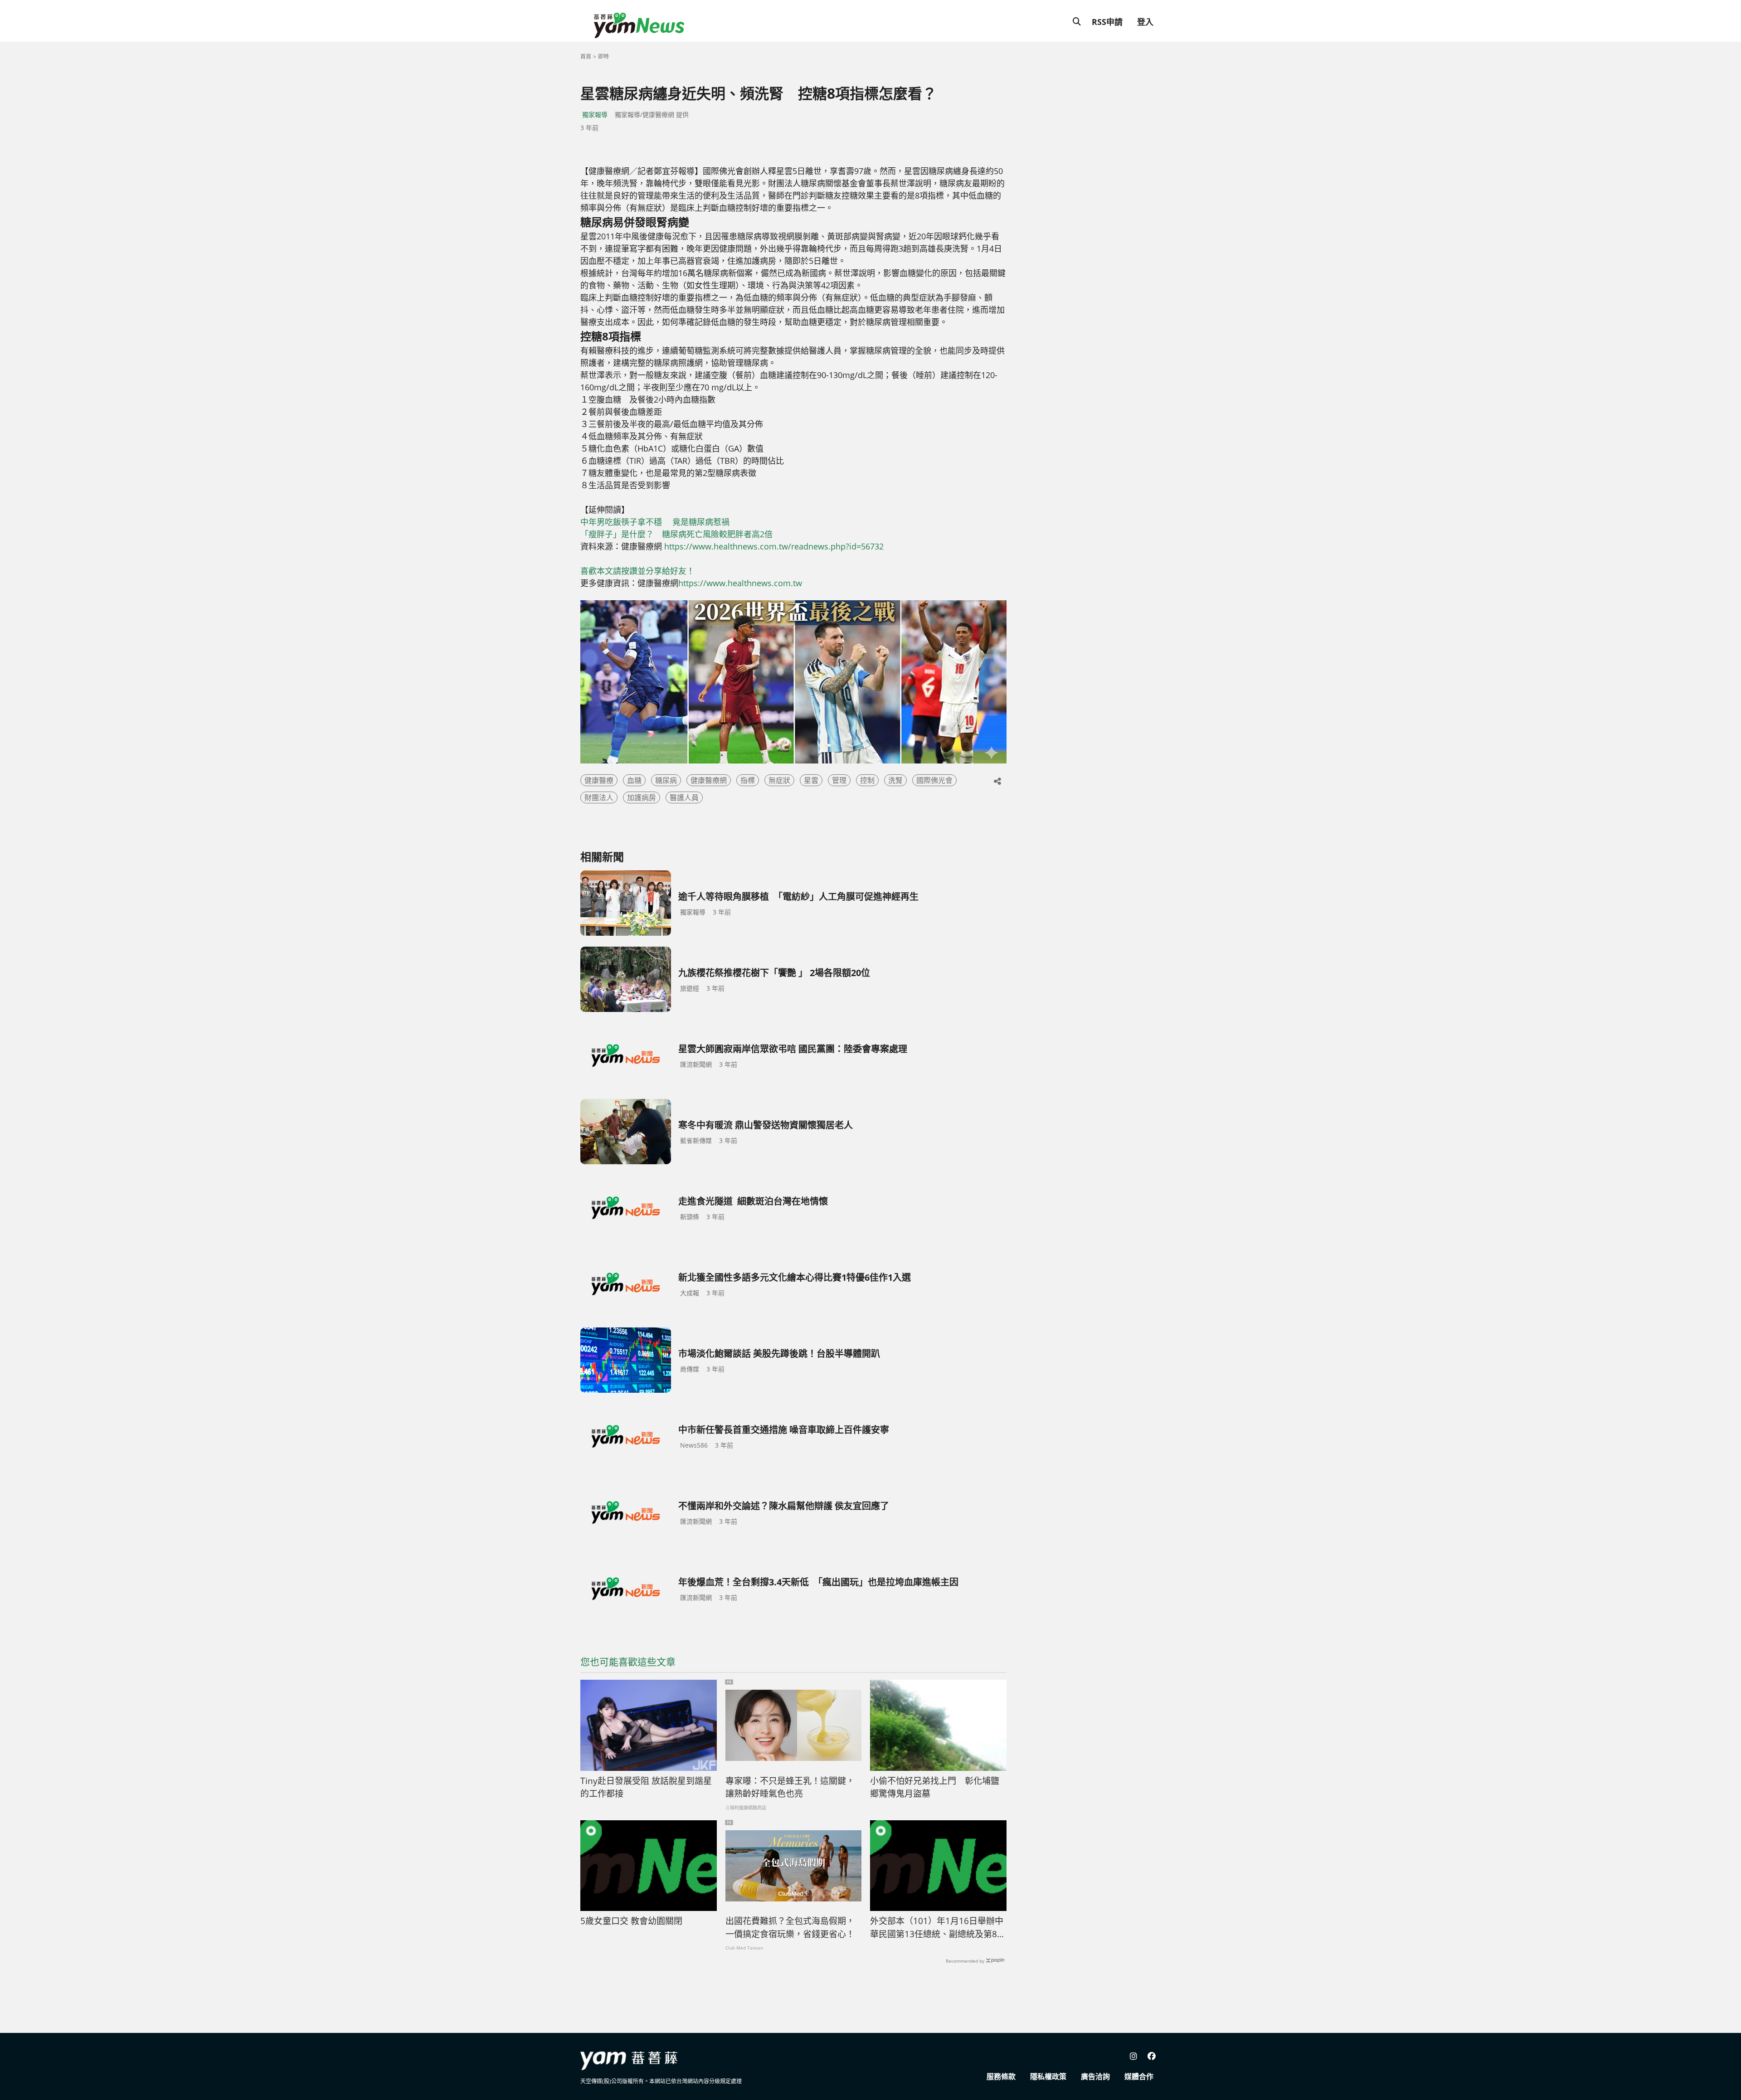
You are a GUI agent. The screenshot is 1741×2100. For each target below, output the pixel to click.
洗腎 (895, 780)
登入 (1145, 22)
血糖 (634, 780)
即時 (603, 56)
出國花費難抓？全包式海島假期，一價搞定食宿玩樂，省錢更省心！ (790, 1927)
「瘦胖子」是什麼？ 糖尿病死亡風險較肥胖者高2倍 (676, 534)
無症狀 (779, 780)
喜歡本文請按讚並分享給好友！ (637, 571)
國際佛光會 (934, 780)
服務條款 (1001, 2076)
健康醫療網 (709, 780)
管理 (839, 780)
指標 (748, 780)
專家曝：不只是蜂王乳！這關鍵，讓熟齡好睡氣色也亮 (790, 1787)
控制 (867, 780)
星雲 (811, 780)
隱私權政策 (1048, 2076)
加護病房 (642, 797)
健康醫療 (599, 780)
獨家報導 (595, 114)
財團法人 (599, 797)
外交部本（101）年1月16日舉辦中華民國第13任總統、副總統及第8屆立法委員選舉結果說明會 (938, 1928)
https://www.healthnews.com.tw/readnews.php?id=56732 (774, 546)
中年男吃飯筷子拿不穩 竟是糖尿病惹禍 (655, 522)
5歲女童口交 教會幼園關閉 (631, 1921)
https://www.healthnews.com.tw (740, 583)
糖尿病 (666, 780)
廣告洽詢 (1095, 2076)
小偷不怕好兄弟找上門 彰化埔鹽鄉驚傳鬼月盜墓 (935, 1787)
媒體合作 (1139, 2076)
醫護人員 (684, 797)
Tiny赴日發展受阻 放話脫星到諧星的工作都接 (646, 1787)
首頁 (586, 56)
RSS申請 (1107, 22)
